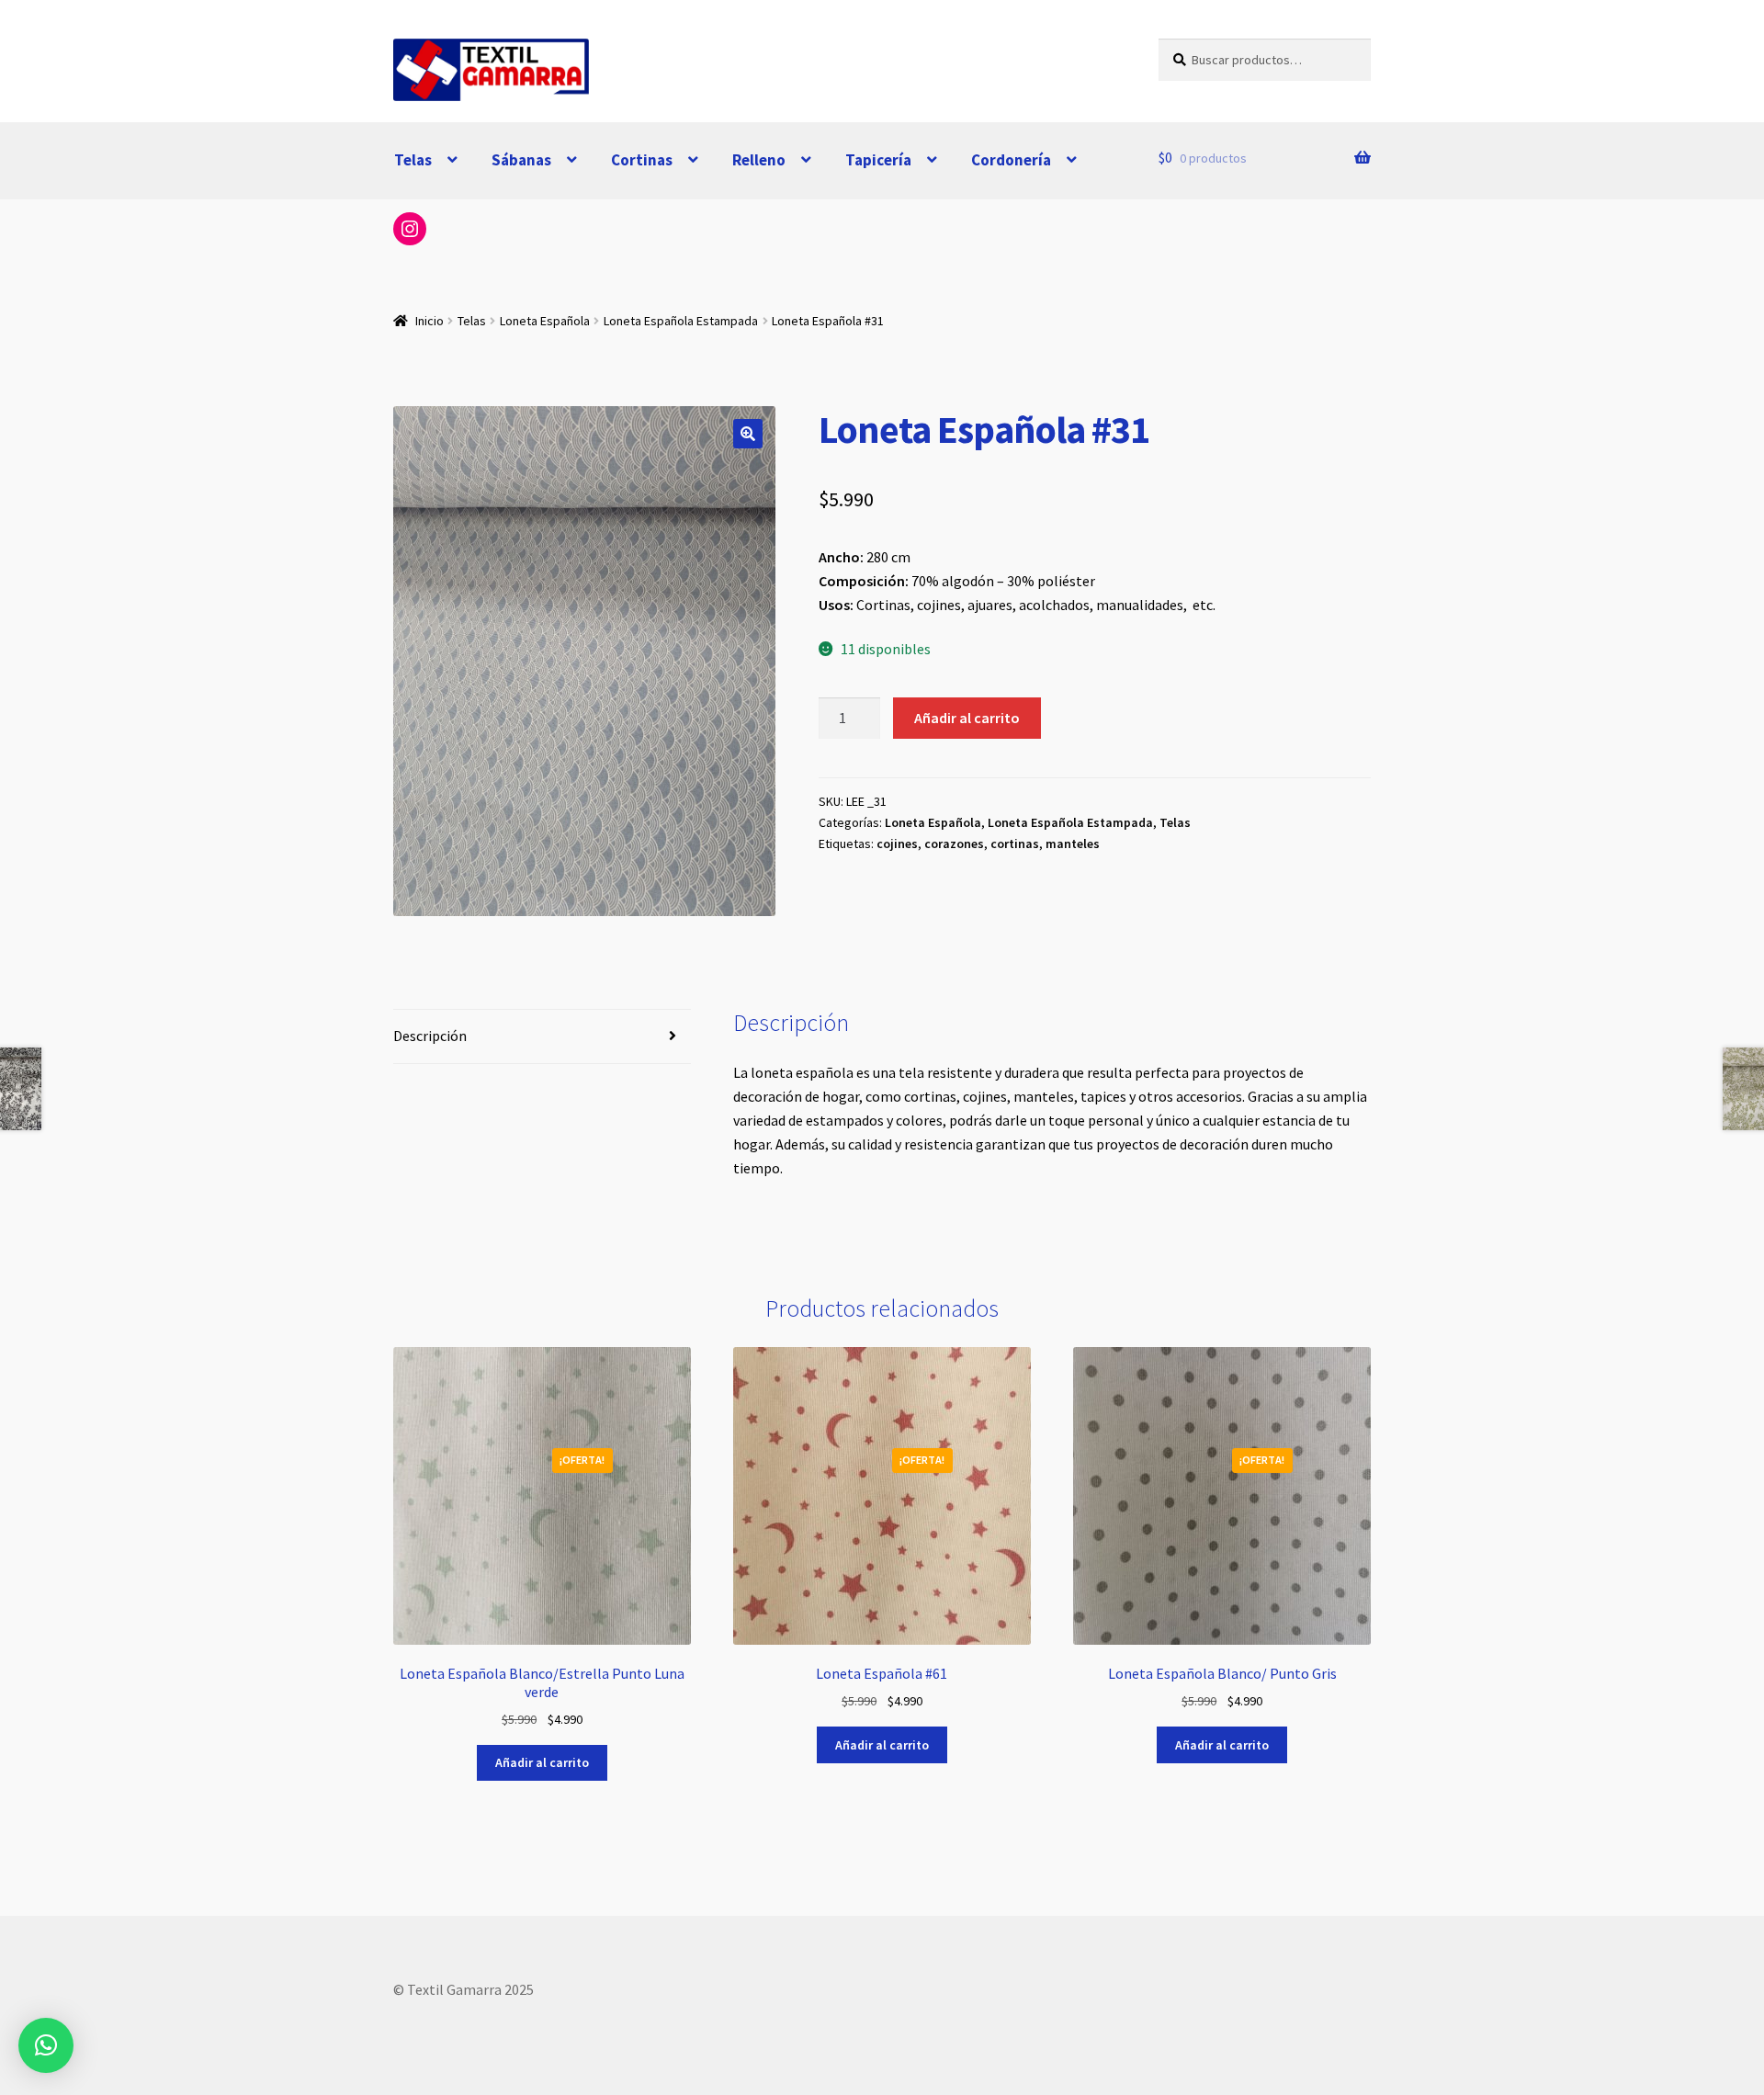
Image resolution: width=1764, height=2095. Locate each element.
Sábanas (521, 160)
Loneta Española (545, 321)
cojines (897, 844)
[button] (748, 434)
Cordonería (1011, 160)
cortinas (1015, 844)
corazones (954, 844)
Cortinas (642, 160)
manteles (1073, 844)
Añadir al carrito (967, 718)
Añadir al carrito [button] (542, 1762)
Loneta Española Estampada (681, 321)
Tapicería (878, 160)
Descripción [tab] (430, 1036)
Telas (413, 160)
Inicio (430, 321)
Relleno (759, 160)
